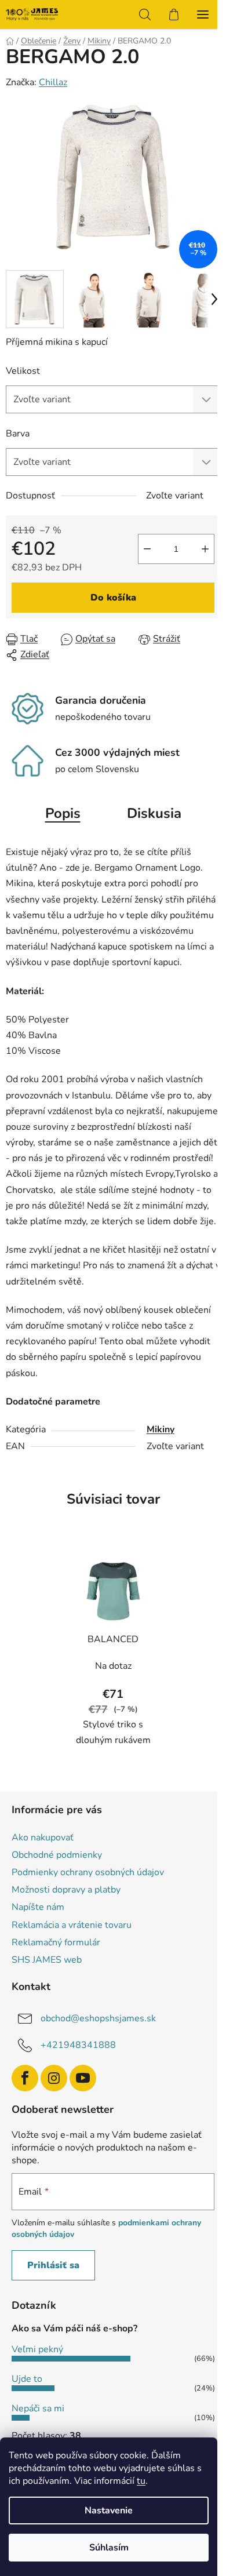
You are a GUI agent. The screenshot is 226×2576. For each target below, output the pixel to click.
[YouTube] (83, 2078)
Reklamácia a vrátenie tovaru (72, 1925)
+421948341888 (78, 2045)
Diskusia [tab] (154, 813)
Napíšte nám (38, 1907)
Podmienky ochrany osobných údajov (88, 1872)
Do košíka (113, 598)
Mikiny (161, 1429)
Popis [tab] (63, 813)
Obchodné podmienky (57, 1855)
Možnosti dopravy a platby (66, 1890)
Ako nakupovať (43, 1838)
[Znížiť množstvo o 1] (147, 549)
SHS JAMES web (47, 1960)
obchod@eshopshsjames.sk (98, 2018)
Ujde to (27, 2379)
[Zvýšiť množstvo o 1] (205, 549)
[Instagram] (54, 2078)
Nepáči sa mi (38, 2408)
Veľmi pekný (37, 2349)
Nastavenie (109, 2510)
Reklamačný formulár (56, 1942)
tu (141, 2481)
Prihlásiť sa (53, 2265)
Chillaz (53, 82)
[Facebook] (25, 2078)
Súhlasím (109, 2548)
